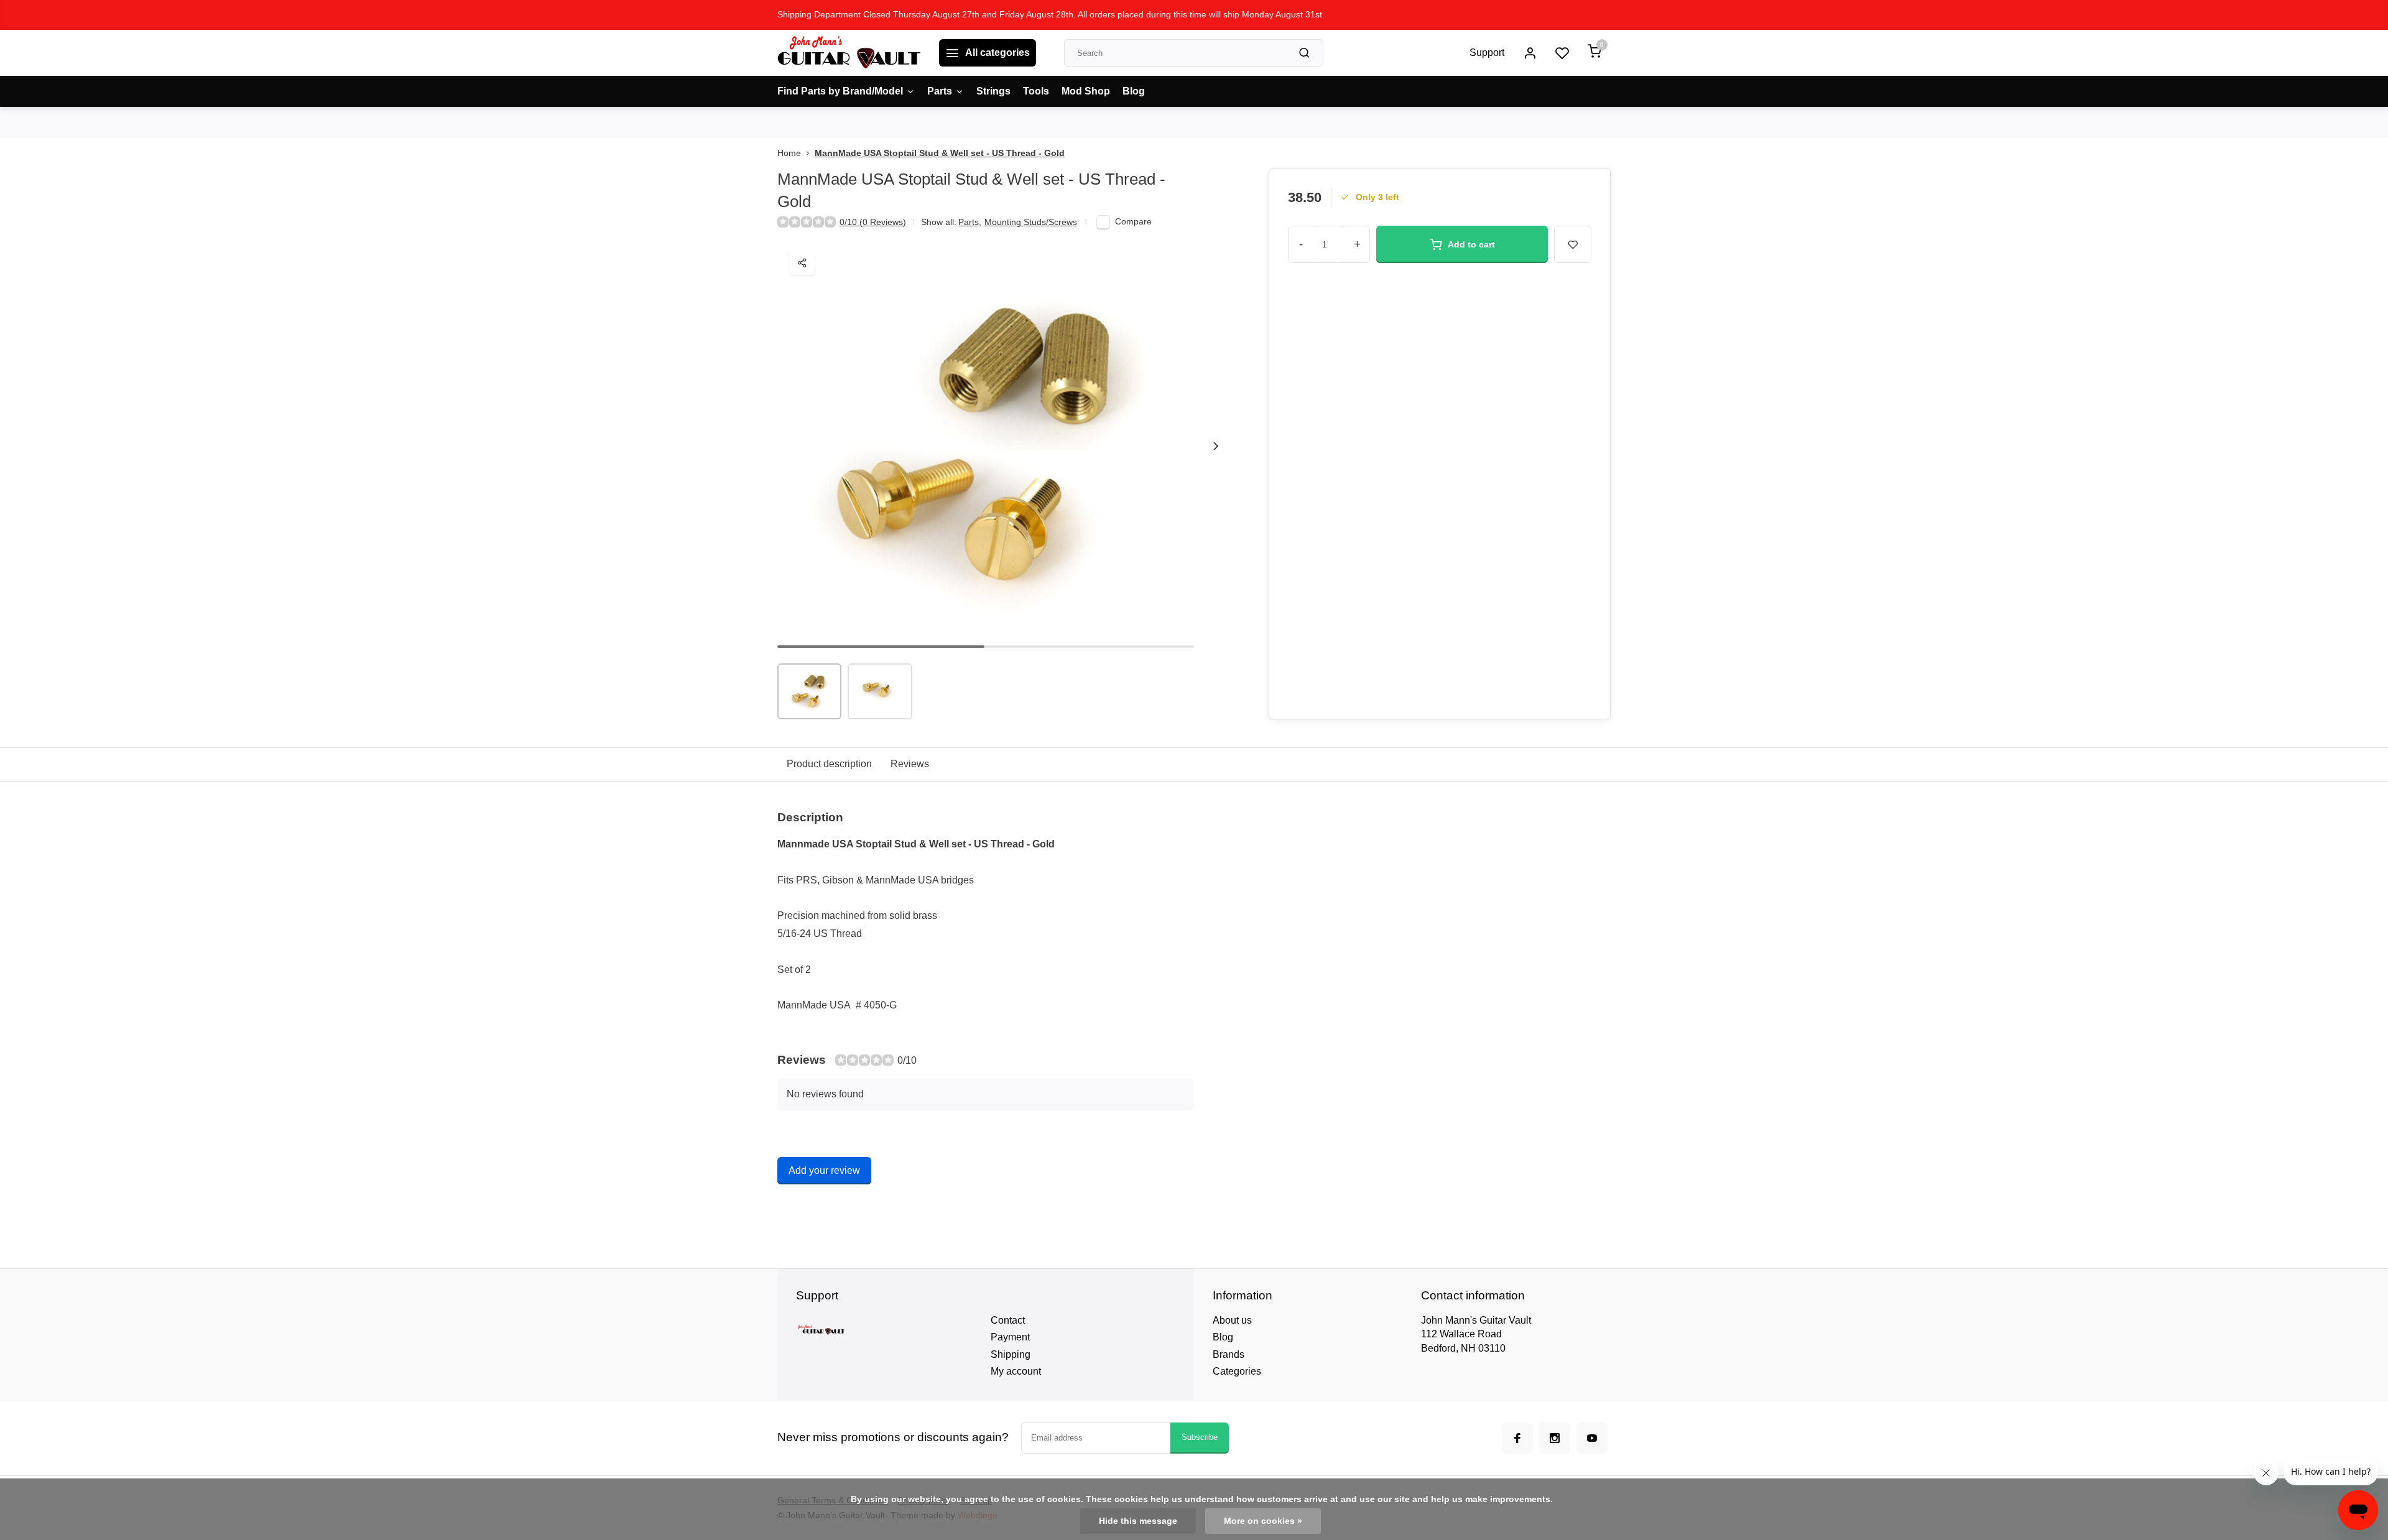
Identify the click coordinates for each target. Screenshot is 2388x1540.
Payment (1010, 1337)
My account (1016, 1371)
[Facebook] (1517, 1438)
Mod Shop (1086, 91)
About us (1232, 1320)
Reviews (910, 764)
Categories (1237, 1371)
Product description (829, 764)
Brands (1229, 1354)
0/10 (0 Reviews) (873, 222)
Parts (940, 91)
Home (789, 153)
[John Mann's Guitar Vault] (849, 53)
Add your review (824, 1170)
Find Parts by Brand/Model (840, 91)
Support (1487, 53)
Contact (1008, 1320)
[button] (1216, 446)
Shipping (1011, 1354)
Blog (1134, 91)
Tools (1036, 91)
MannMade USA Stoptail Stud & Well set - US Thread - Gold (940, 153)
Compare (1133, 222)
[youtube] (1592, 1438)
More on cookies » (1263, 1521)
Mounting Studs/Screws (1031, 222)
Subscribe (1200, 1437)
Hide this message (1138, 1521)
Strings (993, 91)
